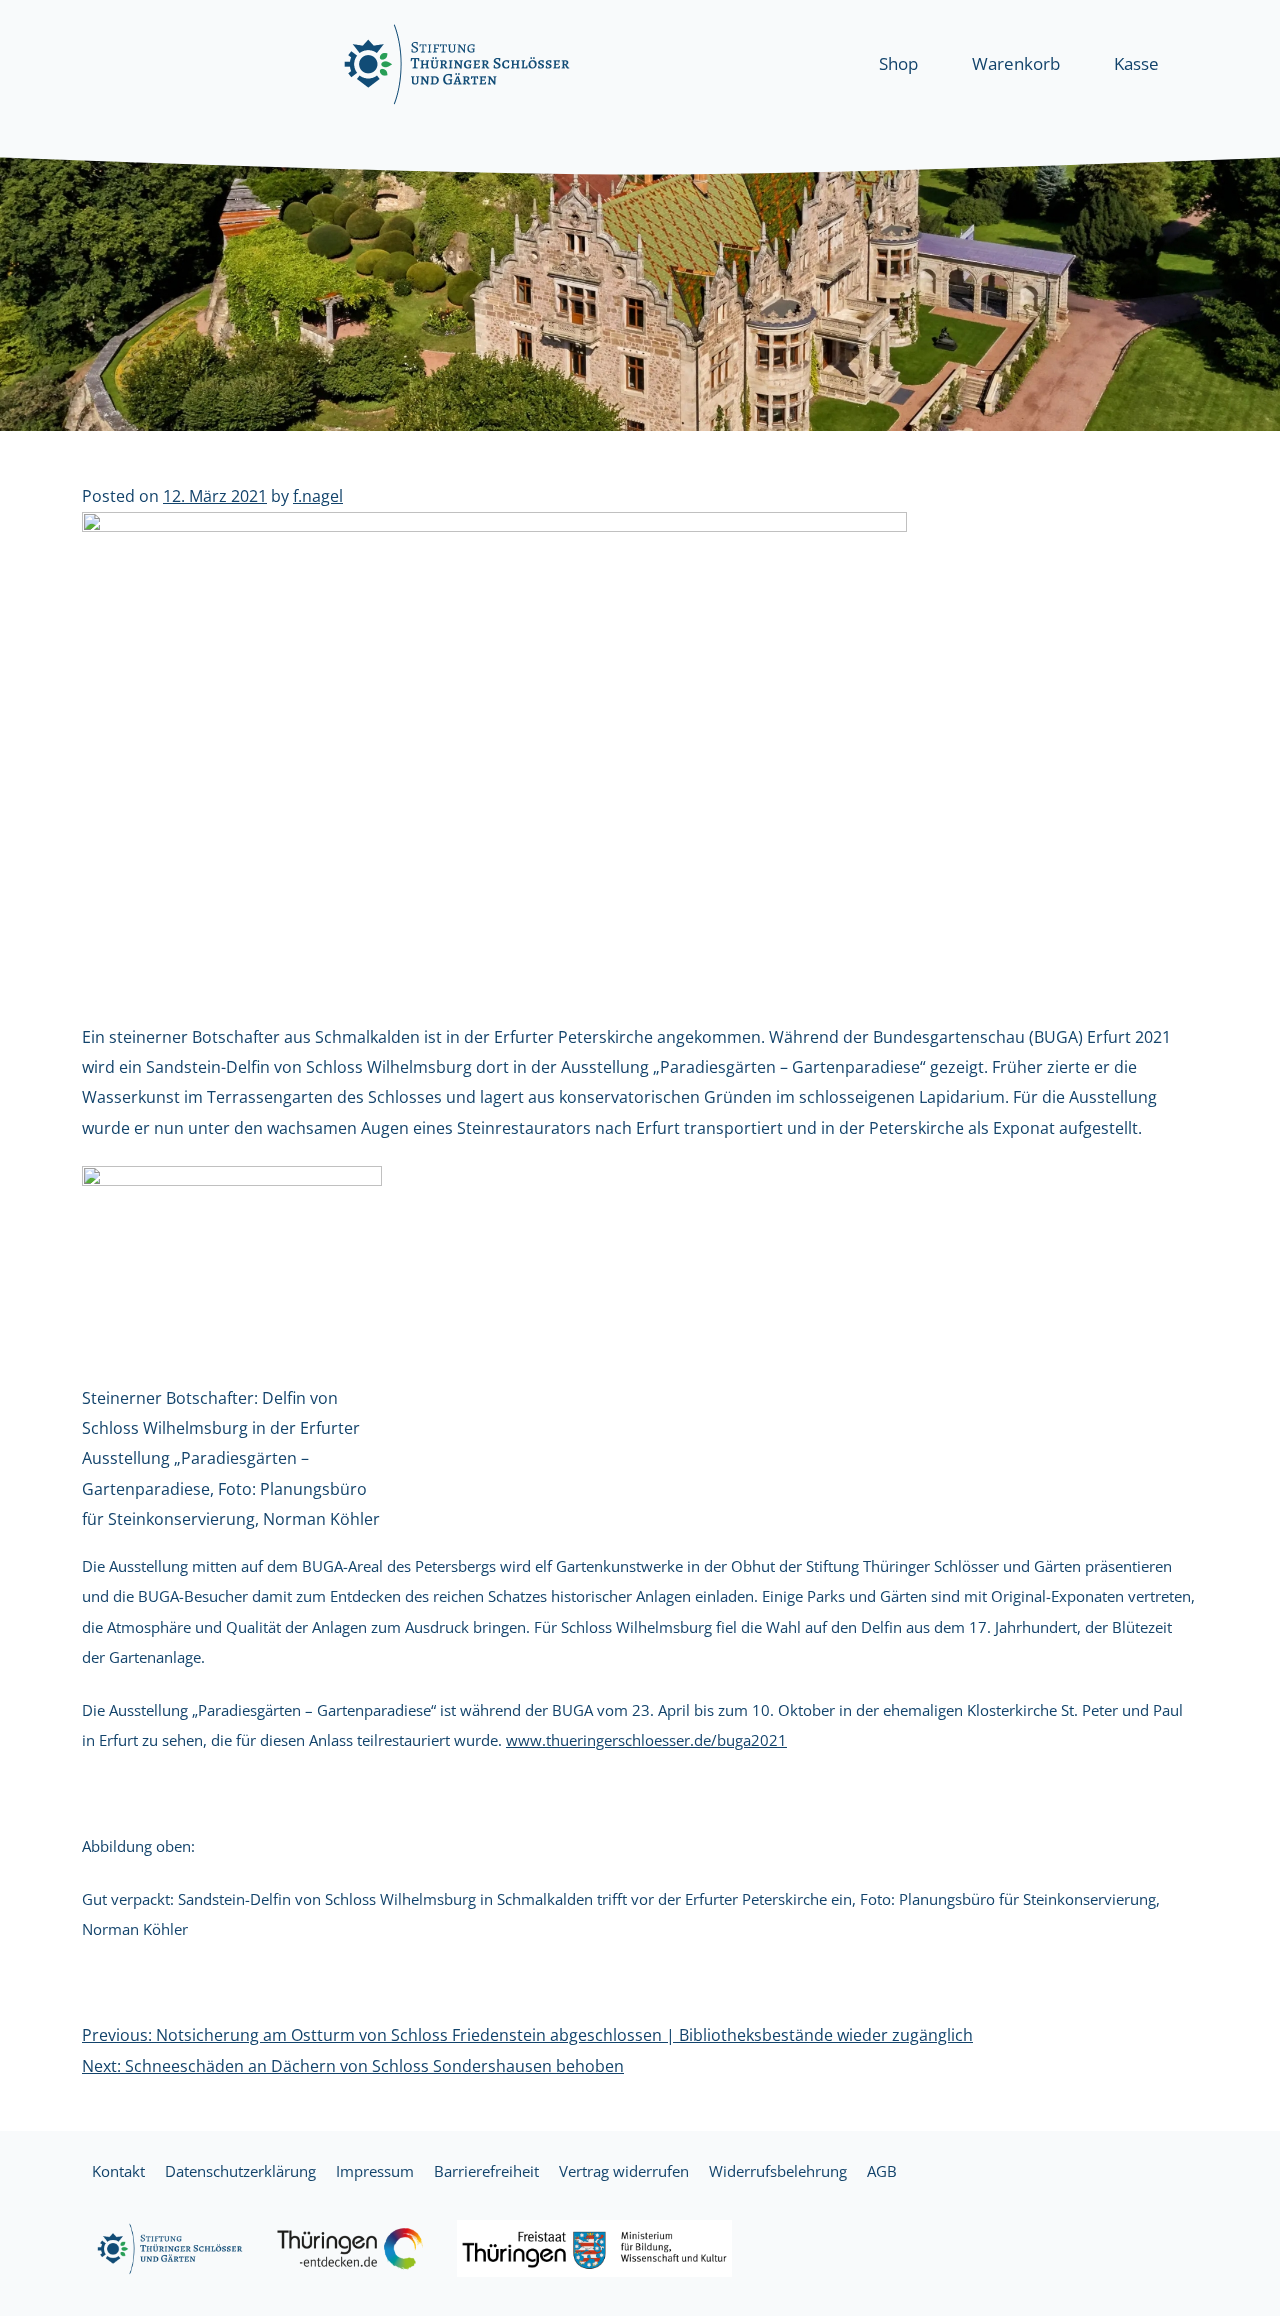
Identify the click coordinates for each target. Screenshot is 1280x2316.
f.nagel (318, 496)
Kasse (1136, 63)
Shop (898, 63)
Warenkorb (1016, 63)
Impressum (375, 2171)
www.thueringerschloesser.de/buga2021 (646, 1740)
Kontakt (118, 2171)
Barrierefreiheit (486, 2171)
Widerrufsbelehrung (778, 2171)
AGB (882, 2171)
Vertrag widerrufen (624, 2171)
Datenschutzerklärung (240, 2171)
